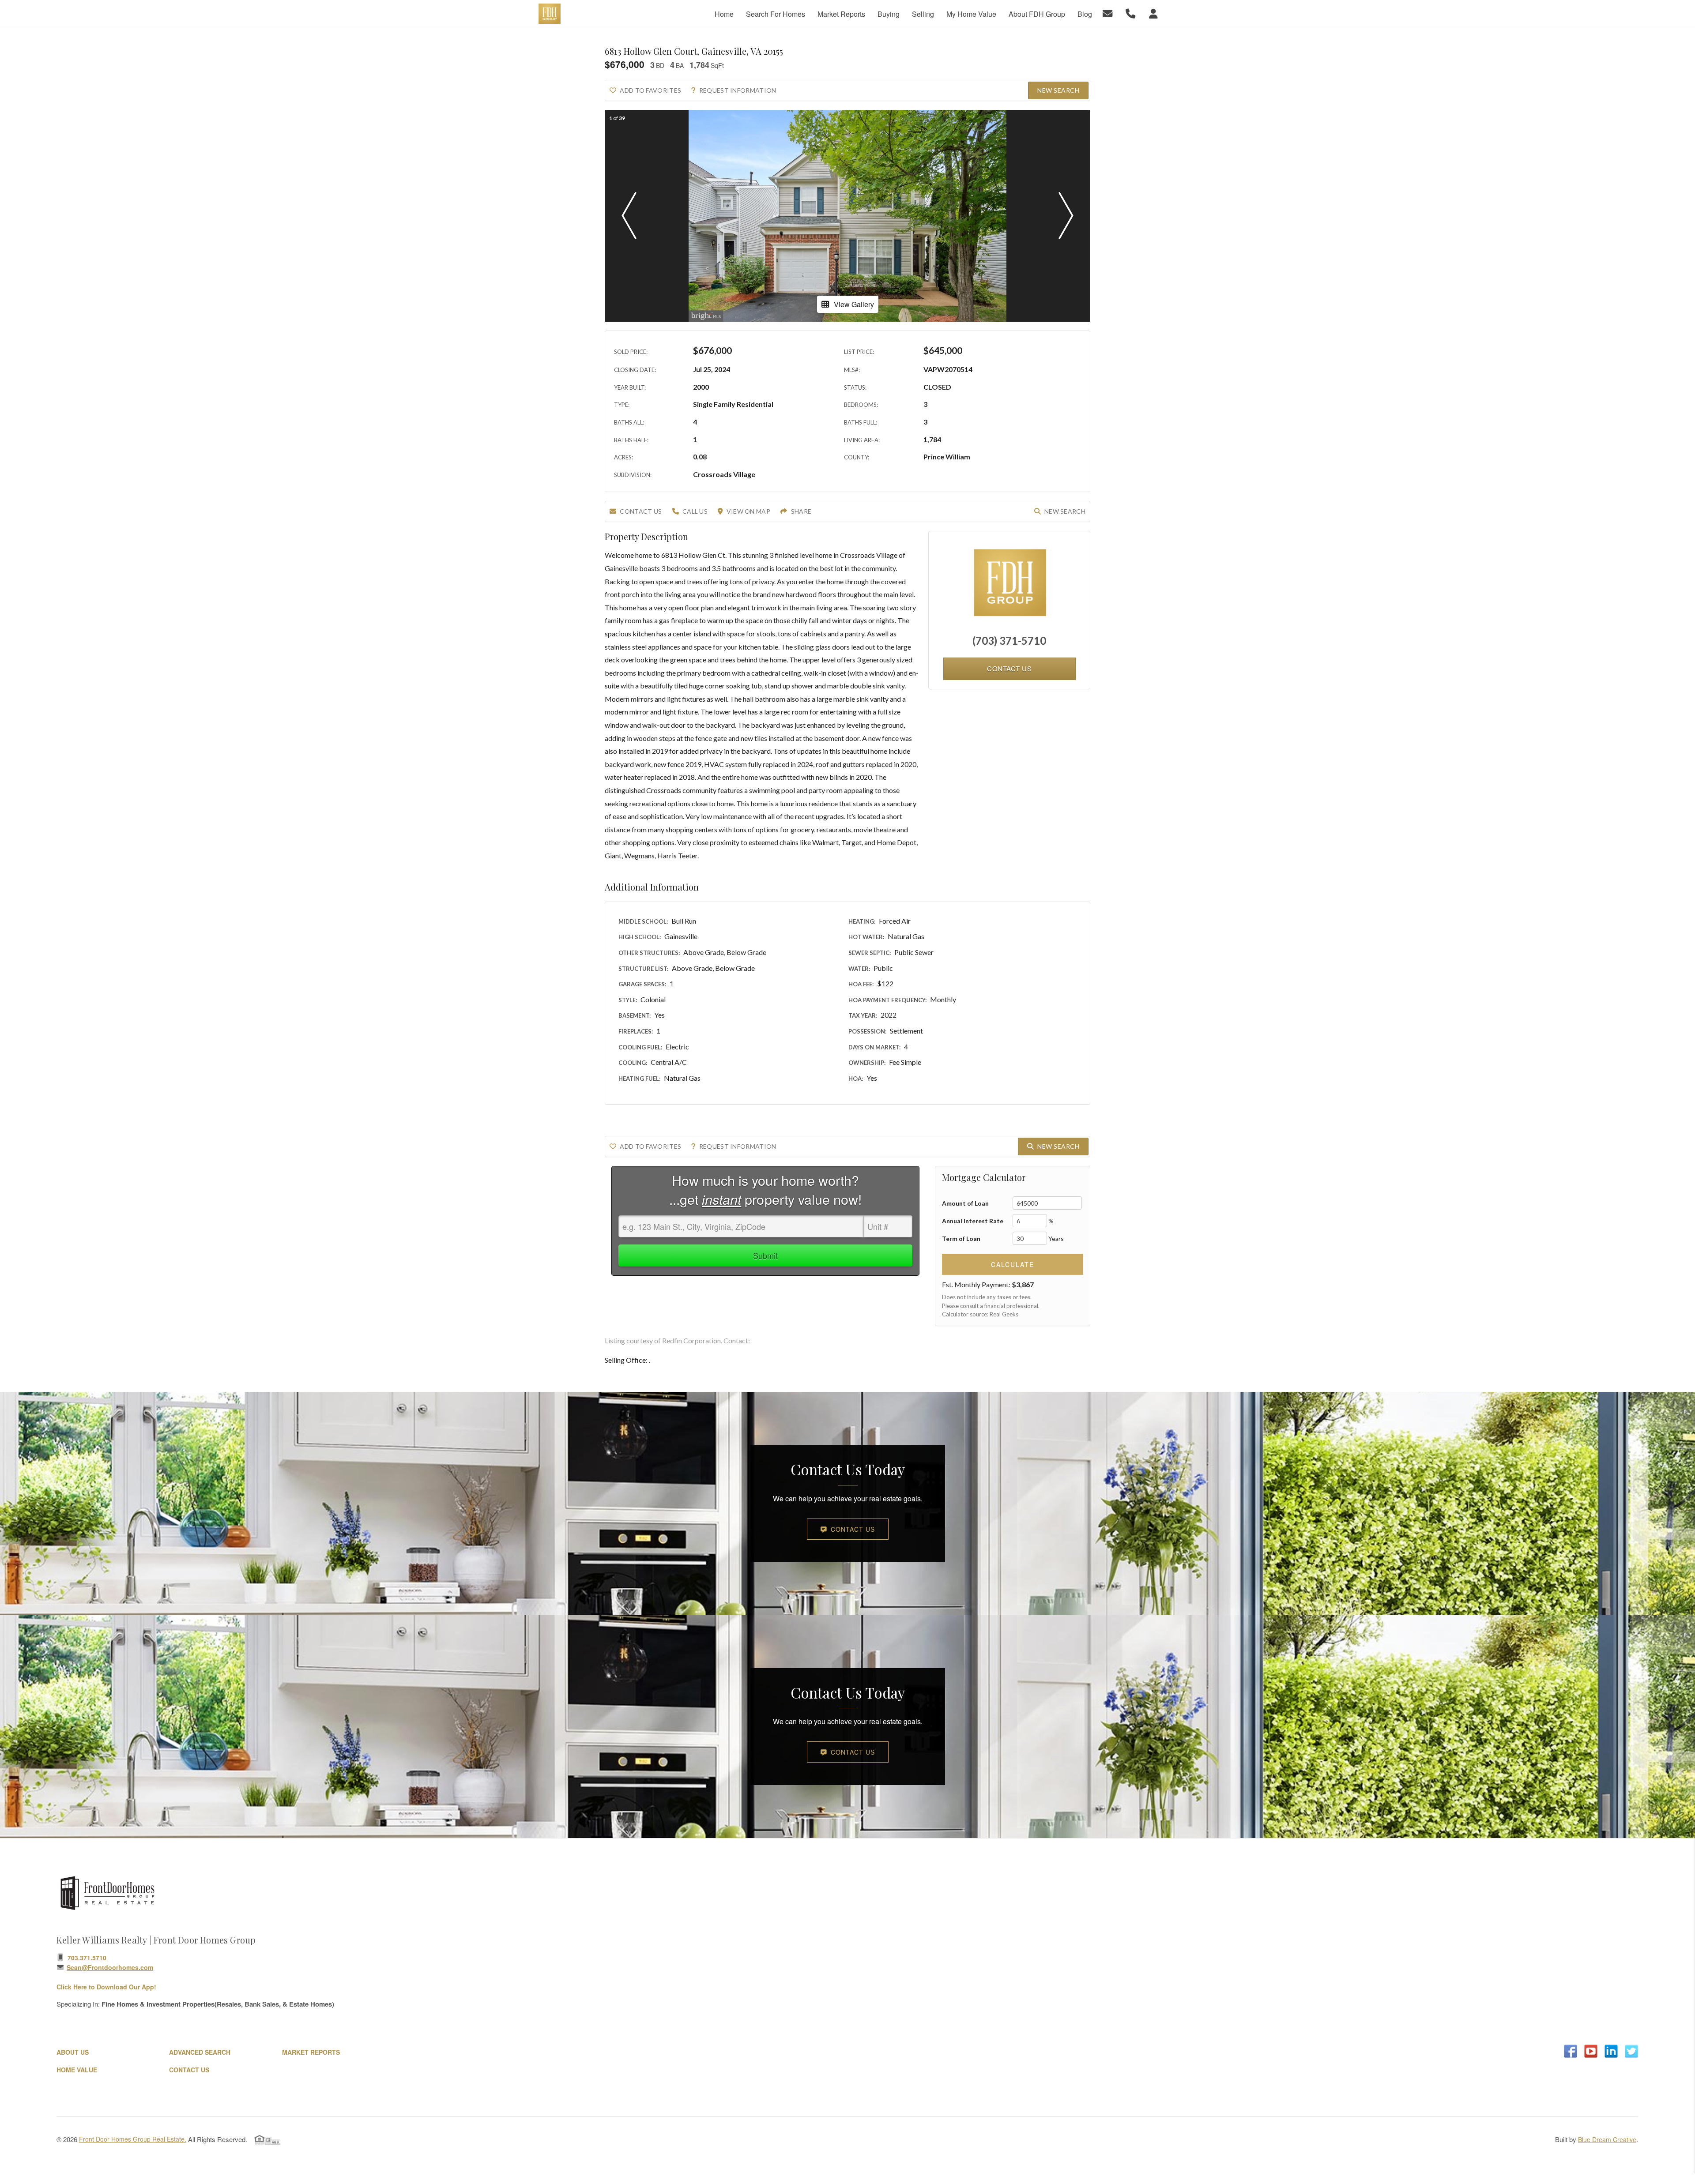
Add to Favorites (650, 90)
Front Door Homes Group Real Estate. (133, 2139)
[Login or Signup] (1155, 13)
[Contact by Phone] (1132, 13)
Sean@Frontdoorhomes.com (110, 1967)
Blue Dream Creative (1607, 2139)
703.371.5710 (87, 1958)
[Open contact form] (1109, 13)
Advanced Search (200, 2052)
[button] (629, 216)
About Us (73, 2052)
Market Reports (311, 2052)
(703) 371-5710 (1009, 641)
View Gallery (854, 304)
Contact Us (641, 511)
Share (801, 511)
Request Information (738, 90)
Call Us (695, 511)
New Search (1058, 90)
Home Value (77, 2070)
